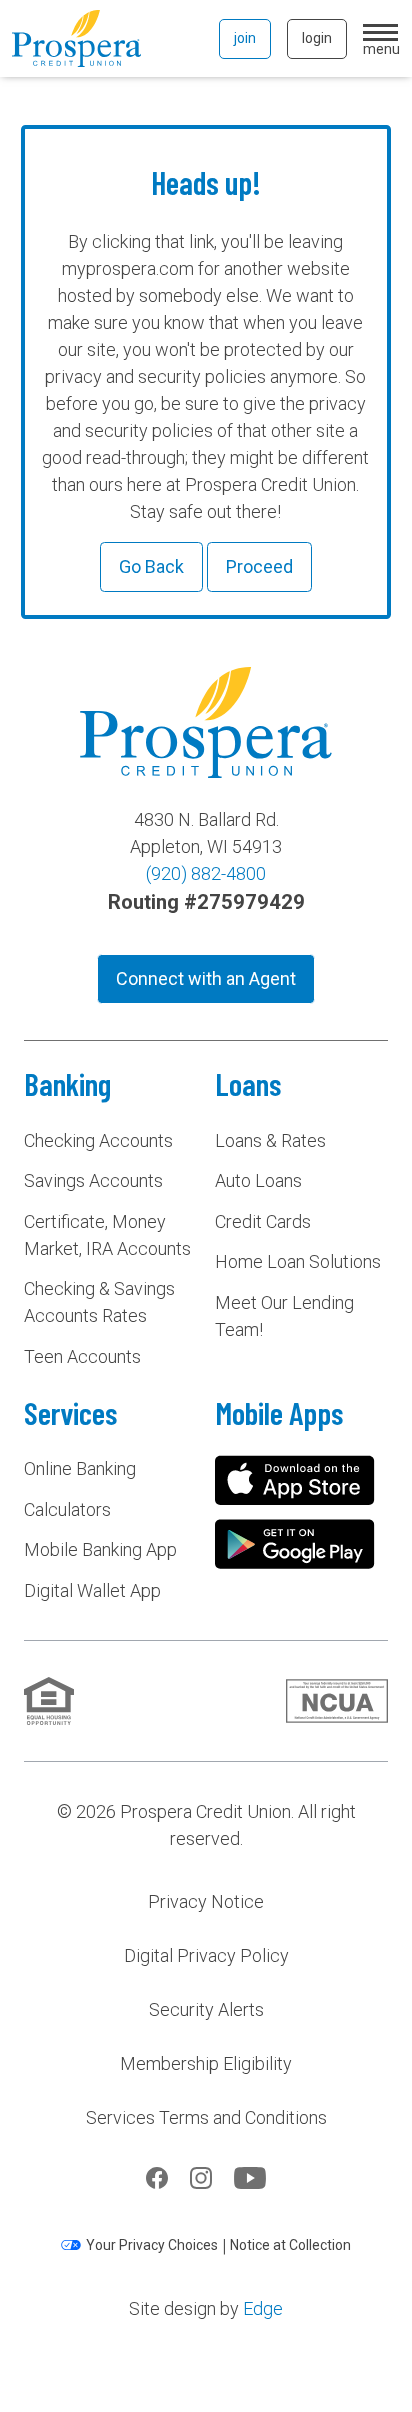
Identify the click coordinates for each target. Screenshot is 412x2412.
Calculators (67, 1509)
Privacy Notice (206, 1901)
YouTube (250, 2178)
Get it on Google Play (295, 1544)
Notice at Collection (290, 2245)
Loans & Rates (270, 1140)
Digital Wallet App (92, 1590)
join (245, 38)
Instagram (201, 2178)
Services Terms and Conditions (206, 2117)
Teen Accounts (82, 1356)
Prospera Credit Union (76, 38)
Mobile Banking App (100, 1549)
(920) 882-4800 (206, 873)
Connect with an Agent (206, 978)
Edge (263, 2308)
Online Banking (80, 1468)
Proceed (259, 566)
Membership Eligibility (206, 2063)
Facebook (157, 2178)
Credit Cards (263, 1221)
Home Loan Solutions (298, 1261)
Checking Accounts (98, 1140)
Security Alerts (206, 2009)
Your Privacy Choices (152, 2245)
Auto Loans (258, 1180)
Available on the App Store (295, 1480)
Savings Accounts (93, 1180)
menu (381, 47)
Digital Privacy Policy (206, 1955)
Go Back (151, 566)
